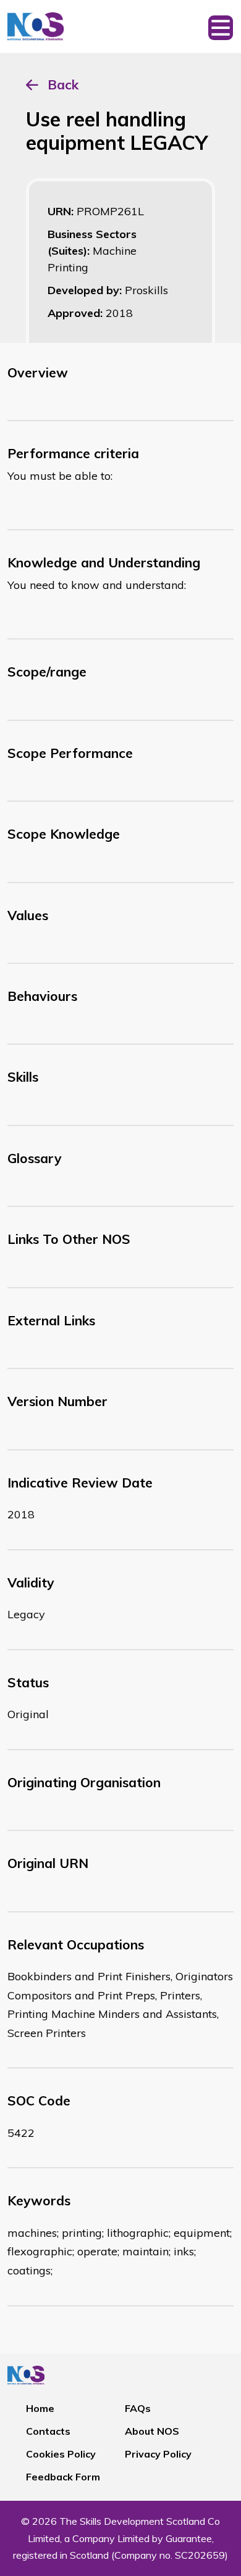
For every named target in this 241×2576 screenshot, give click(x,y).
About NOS (152, 2431)
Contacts (48, 2431)
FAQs (138, 2408)
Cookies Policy (61, 2454)
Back (63, 84)
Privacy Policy (158, 2454)
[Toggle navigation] (221, 27)
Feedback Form (63, 2477)
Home (40, 2408)
